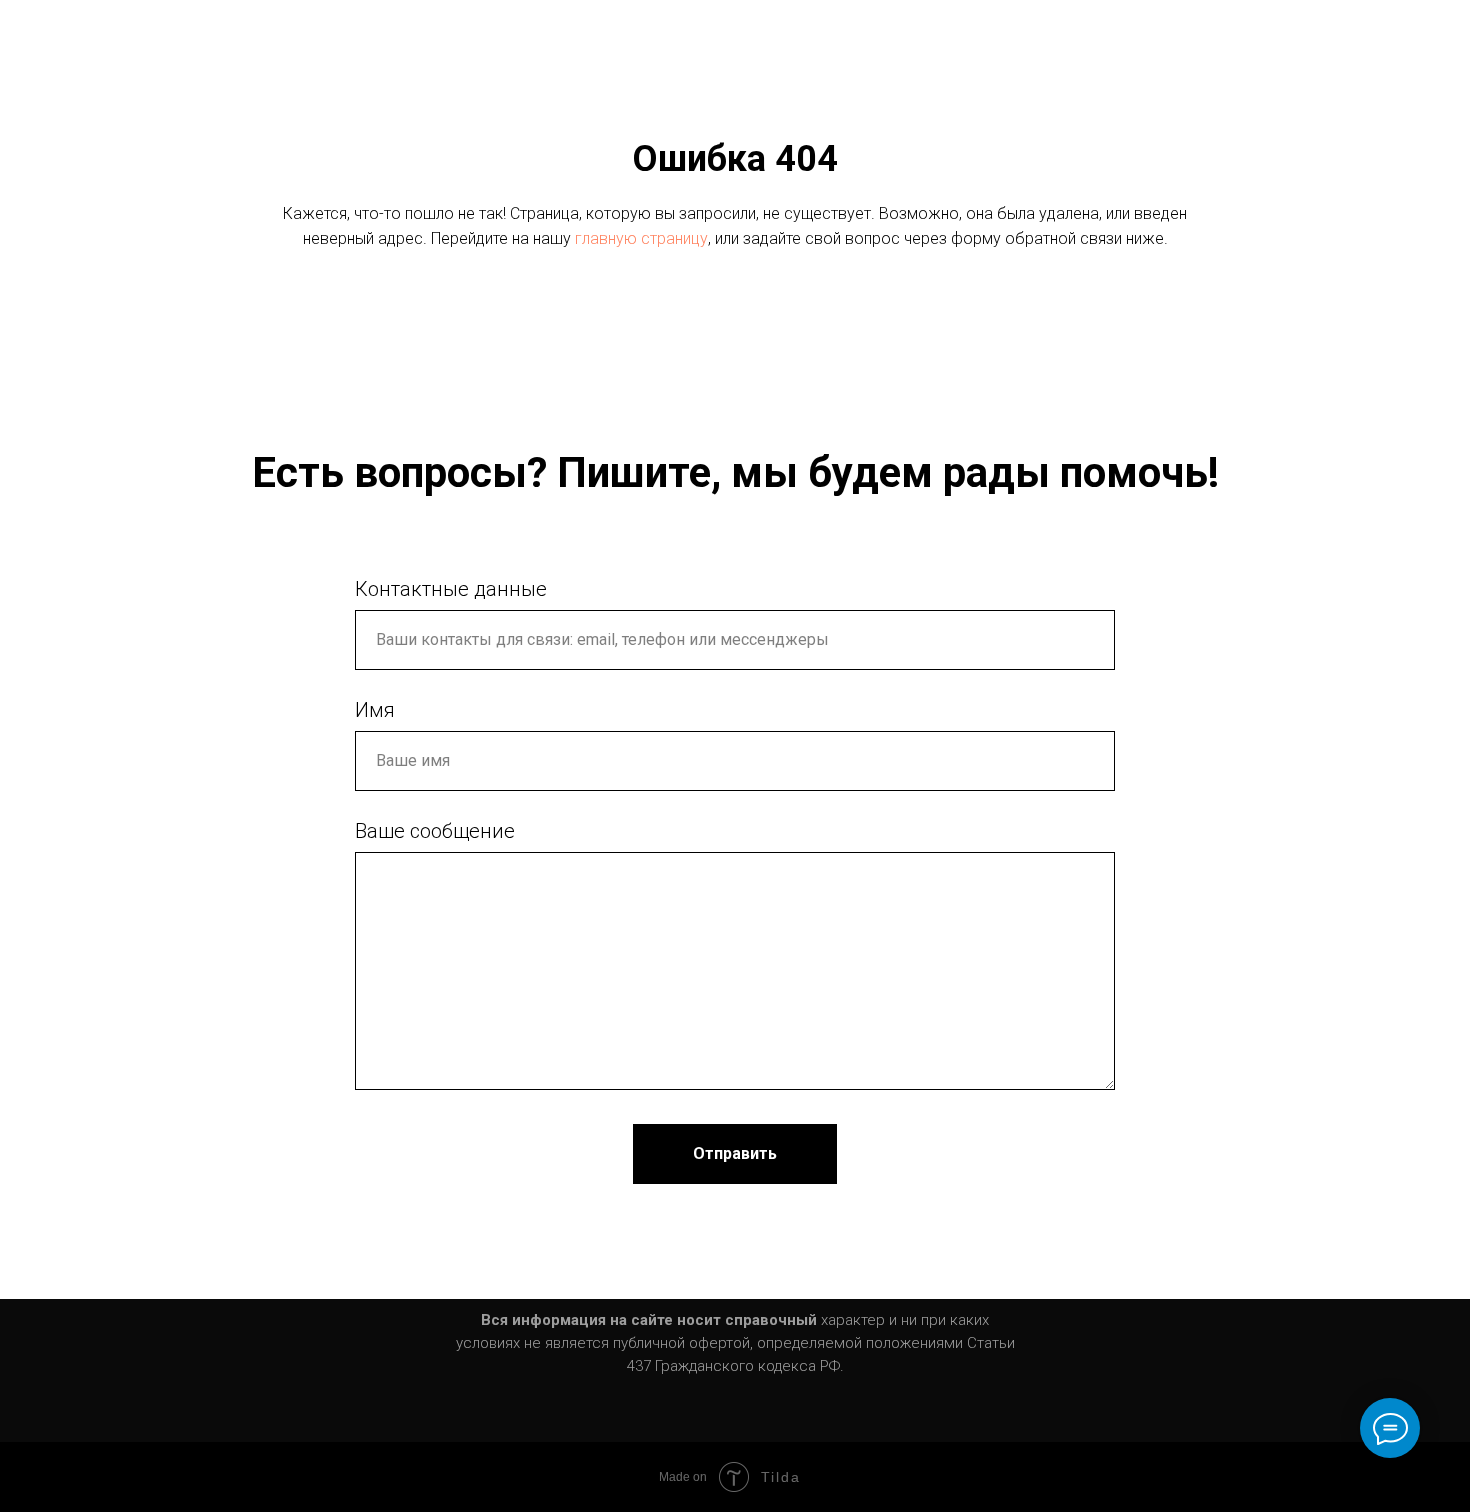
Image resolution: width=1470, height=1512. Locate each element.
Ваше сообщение (435, 831)
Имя (375, 710)
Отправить (735, 1153)
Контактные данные (451, 589)
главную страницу (641, 238)
